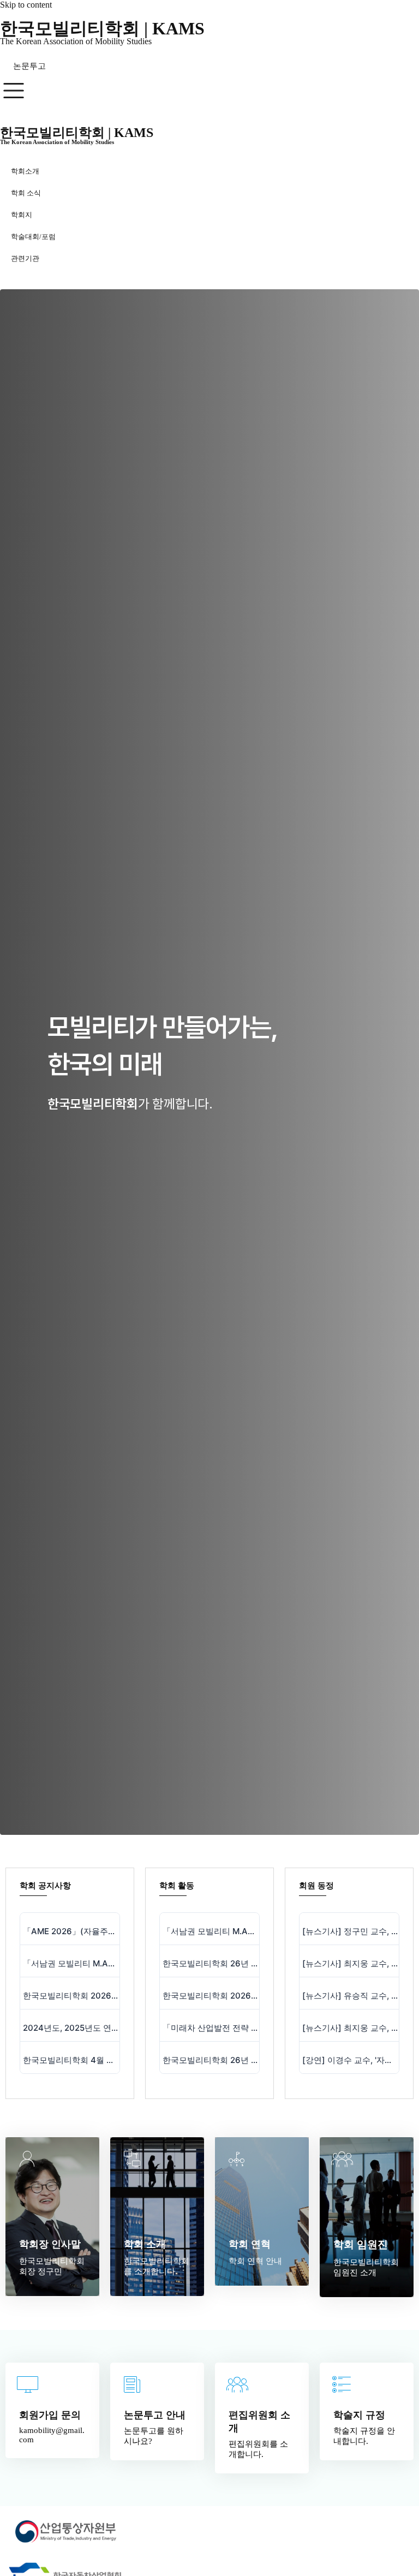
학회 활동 (177, 1886)
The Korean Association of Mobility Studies (76, 41)
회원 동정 (316, 1886)
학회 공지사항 (45, 1886)
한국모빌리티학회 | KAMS (102, 28)
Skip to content (26, 5)
